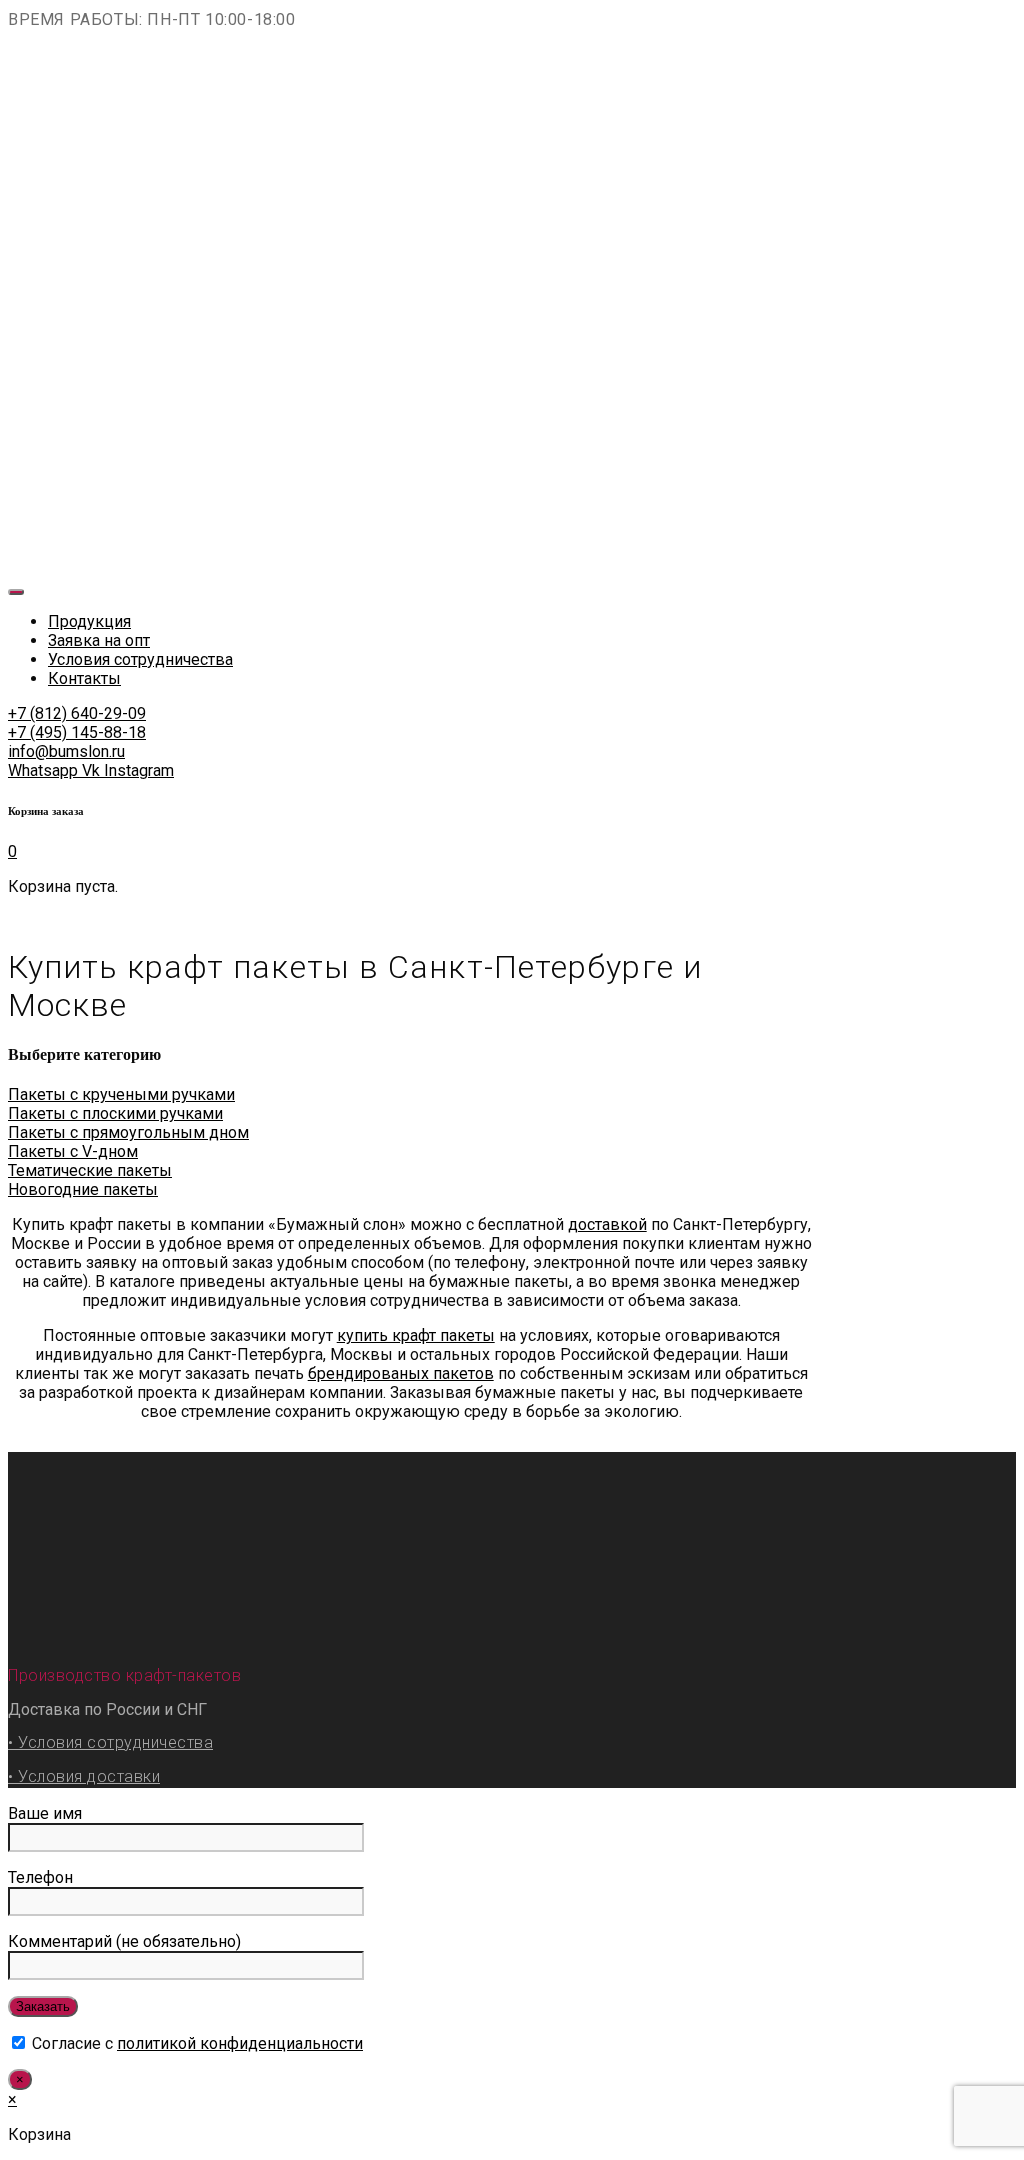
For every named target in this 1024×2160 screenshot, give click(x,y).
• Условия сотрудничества (110, 1742)
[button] (77, 713)
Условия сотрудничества (140, 659)
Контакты (84, 678)
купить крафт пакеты (416, 1335)
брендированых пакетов (401, 1373)
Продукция (89, 621)
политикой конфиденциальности (240, 2043)
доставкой (607, 1224)
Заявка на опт (99, 640)
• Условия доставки (84, 1776)
